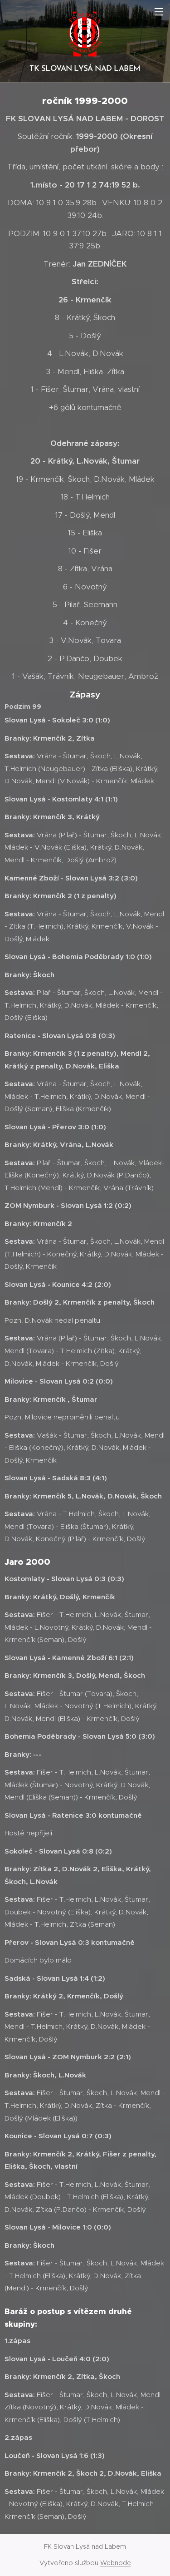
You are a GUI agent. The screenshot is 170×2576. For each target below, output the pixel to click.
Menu (159, 11)
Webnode (116, 2563)
